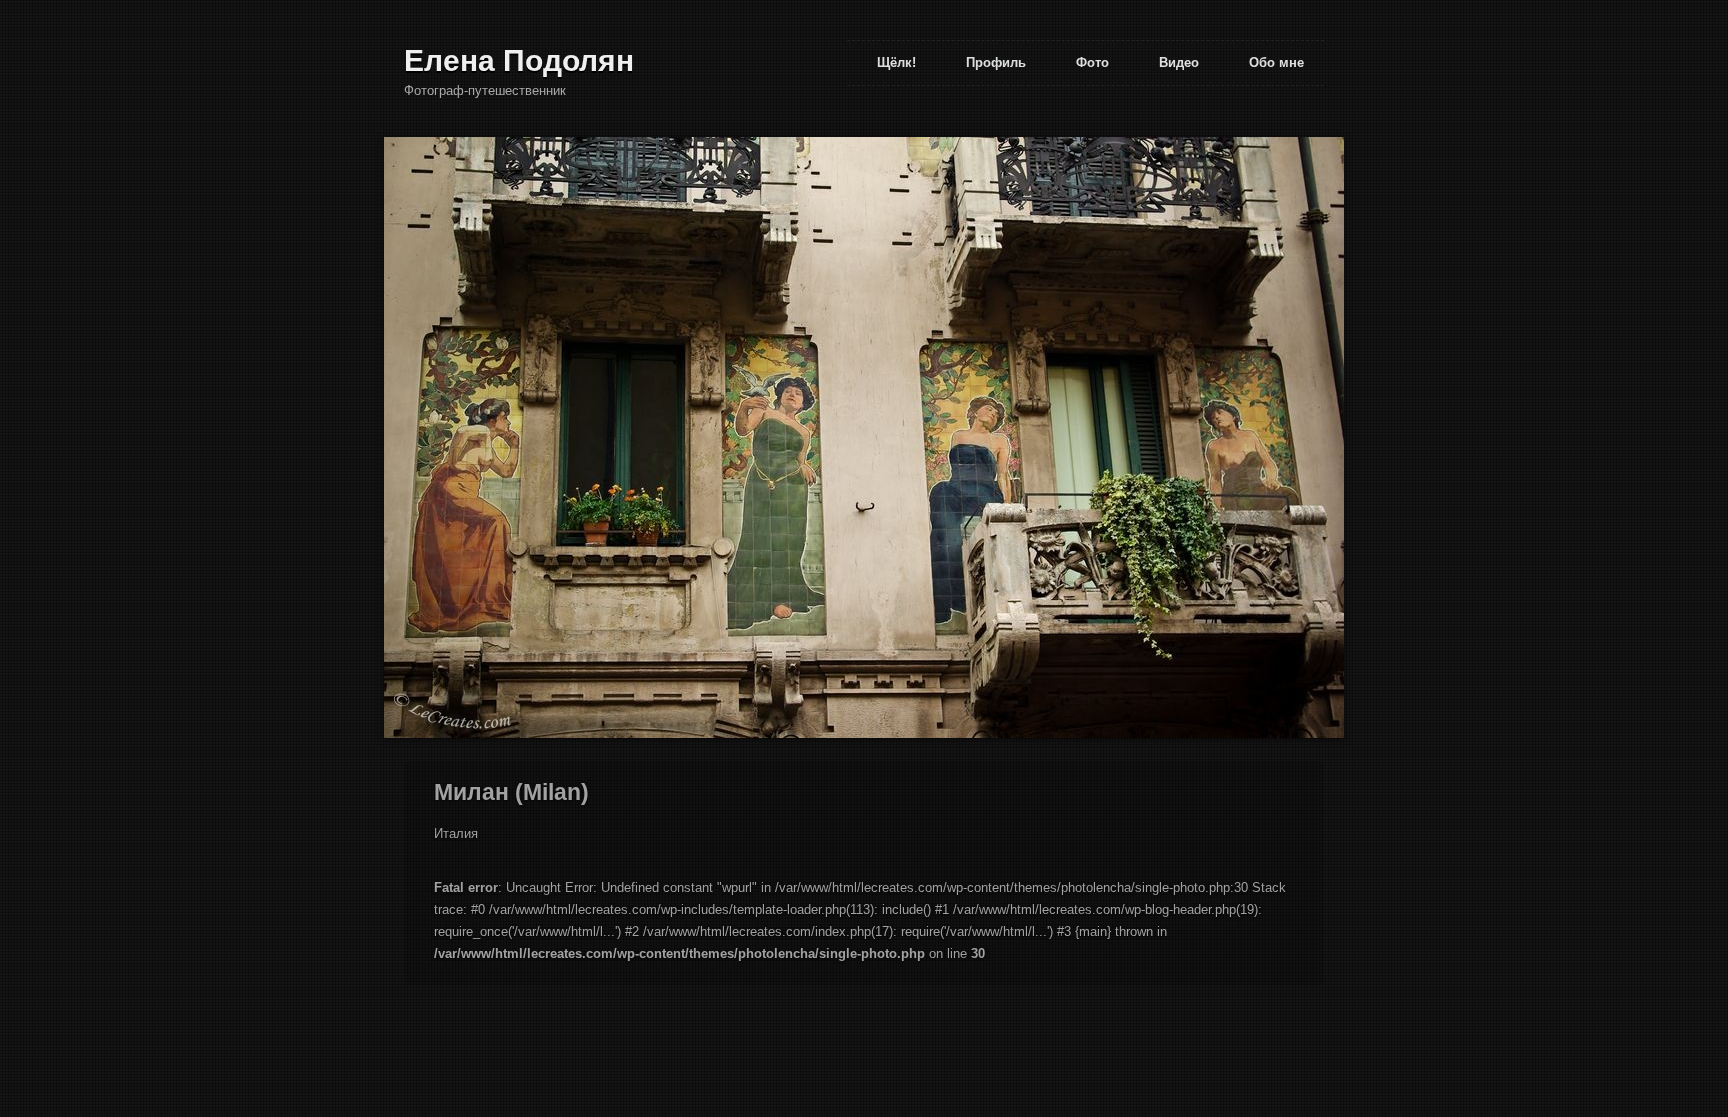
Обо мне (1276, 62)
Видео (1179, 62)
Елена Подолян (519, 60)
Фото (1092, 62)
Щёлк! (896, 62)
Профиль (996, 62)
